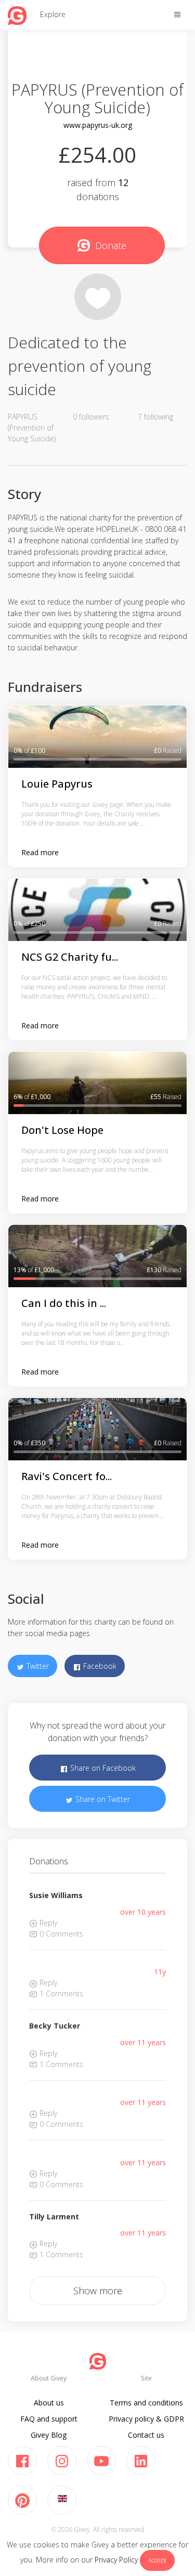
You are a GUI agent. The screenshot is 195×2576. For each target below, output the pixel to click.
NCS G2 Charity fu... (70, 957)
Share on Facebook (102, 1768)
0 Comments (60, 1934)
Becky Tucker (55, 2026)
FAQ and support (49, 2419)
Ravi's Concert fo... (67, 1476)
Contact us (146, 2435)
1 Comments (60, 1993)
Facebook (99, 1666)
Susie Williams (56, 1895)
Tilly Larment (54, 2217)
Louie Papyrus (57, 784)
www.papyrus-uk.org (98, 125)
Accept (157, 2560)
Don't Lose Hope (62, 1130)
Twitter (37, 1666)
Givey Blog (49, 2435)
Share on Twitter (102, 1799)
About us (49, 2403)
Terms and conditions (146, 2403)
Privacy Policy (116, 2560)
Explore (53, 14)
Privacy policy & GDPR (146, 2419)
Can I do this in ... (64, 1303)
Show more (98, 2291)
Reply (47, 1923)
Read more (40, 852)
